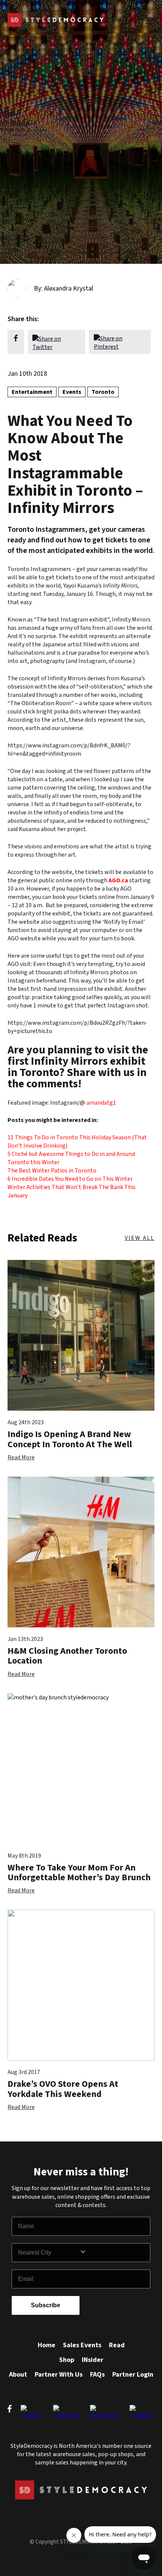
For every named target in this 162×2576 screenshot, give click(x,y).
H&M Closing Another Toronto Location (67, 1656)
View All (140, 1238)
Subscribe (46, 2305)
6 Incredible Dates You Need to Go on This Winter (70, 1179)
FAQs (97, 2375)
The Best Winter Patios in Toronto (52, 1171)
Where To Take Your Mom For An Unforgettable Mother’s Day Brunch (79, 1873)
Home (47, 2345)
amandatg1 (101, 1103)
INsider (92, 2360)
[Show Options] (113, 2253)
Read (117, 2345)
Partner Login (133, 2375)
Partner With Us (59, 2375)
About (18, 2375)
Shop (67, 2360)
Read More (21, 1457)
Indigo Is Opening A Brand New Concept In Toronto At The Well (70, 1439)
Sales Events (82, 2345)
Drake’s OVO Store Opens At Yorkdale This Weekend (63, 2089)
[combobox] (49, 2253)
